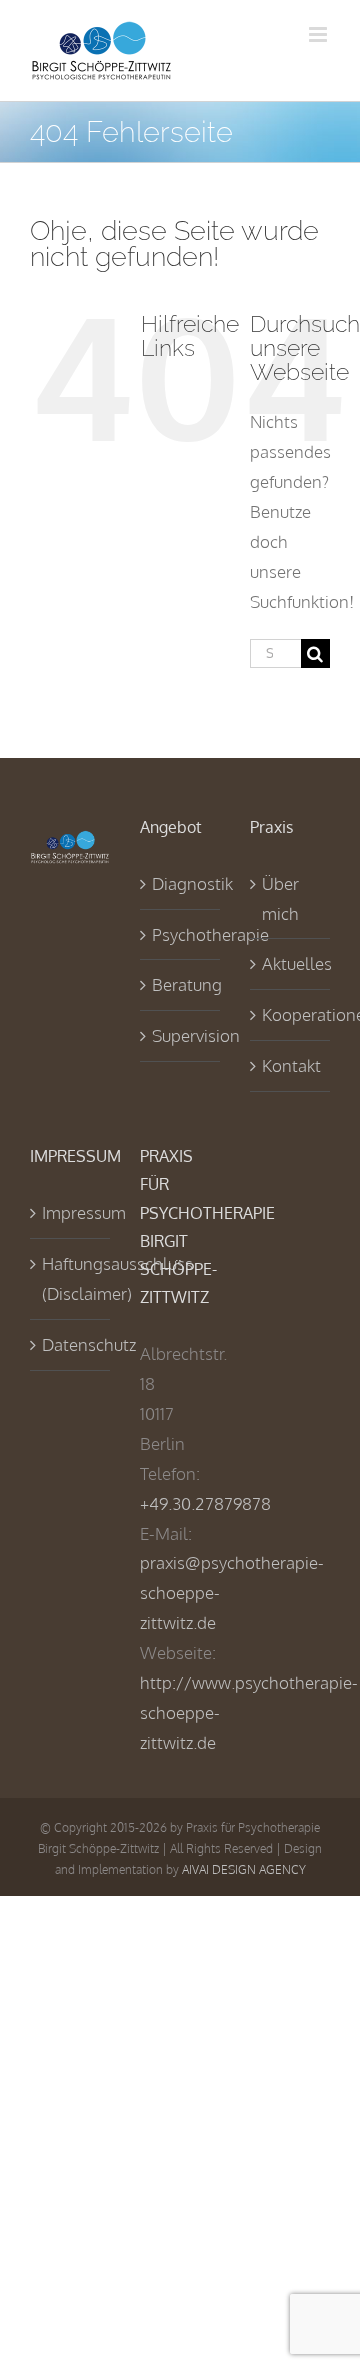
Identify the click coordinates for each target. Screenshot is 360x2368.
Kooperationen (291, 1014)
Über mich (280, 898)
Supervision (181, 1035)
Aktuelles (291, 963)
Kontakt (291, 1065)
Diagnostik (181, 883)
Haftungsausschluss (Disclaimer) (71, 1278)
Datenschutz (71, 1344)
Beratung (181, 984)
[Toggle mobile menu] (319, 34)
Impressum (71, 1212)
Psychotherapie (181, 934)
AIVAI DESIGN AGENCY (244, 1869)
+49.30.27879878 (205, 1503)
